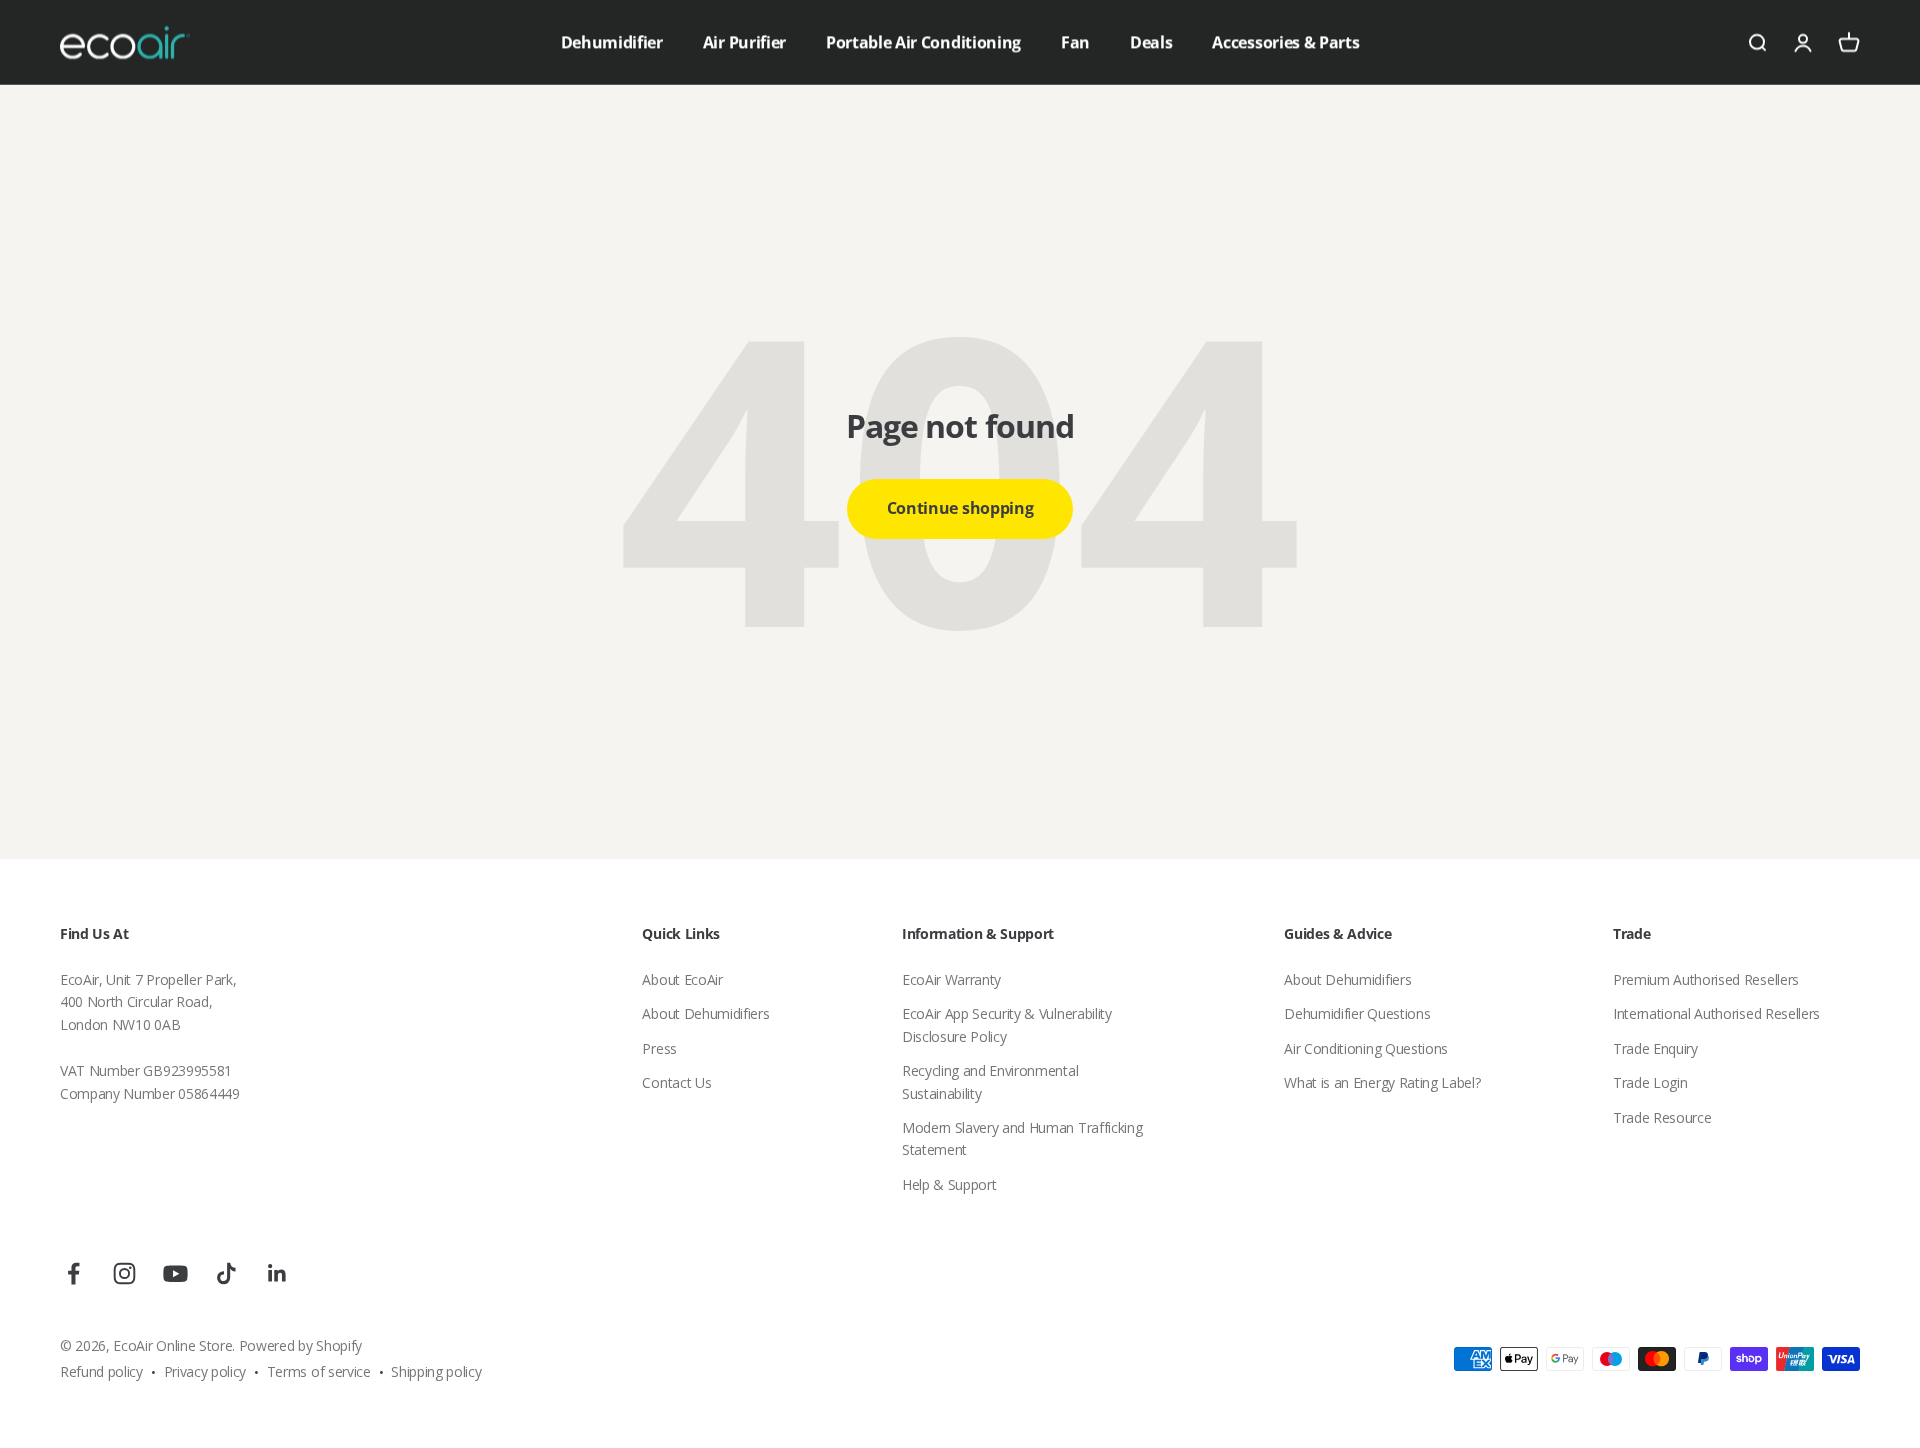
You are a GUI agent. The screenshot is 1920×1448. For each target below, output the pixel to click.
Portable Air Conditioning (923, 42)
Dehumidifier (612, 42)
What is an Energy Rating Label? (1382, 1082)
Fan (1075, 42)
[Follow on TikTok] (226, 1273)
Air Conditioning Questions (1366, 1048)
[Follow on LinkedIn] (277, 1273)
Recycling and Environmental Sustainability (990, 1081)
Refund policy (101, 1371)
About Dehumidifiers (705, 1013)
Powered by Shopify (300, 1345)
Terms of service (319, 1371)
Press (659, 1048)
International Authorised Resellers (1716, 1013)
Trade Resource (1662, 1117)
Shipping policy (436, 1371)
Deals (1151, 42)
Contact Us (676, 1082)
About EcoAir (682, 979)
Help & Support (949, 1184)
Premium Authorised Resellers (1706, 979)
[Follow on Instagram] (124, 1273)
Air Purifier (744, 42)
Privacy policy (205, 1371)
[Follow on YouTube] (175, 1273)
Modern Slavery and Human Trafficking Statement (1022, 1138)
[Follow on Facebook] (73, 1273)
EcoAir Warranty (951, 979)
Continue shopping (960, 508)
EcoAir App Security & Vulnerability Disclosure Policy (1007, 1024)
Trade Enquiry (1655, 1048)
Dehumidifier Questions (1357, 1013)
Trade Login (1650, 1082)
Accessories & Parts (1285, 42)
